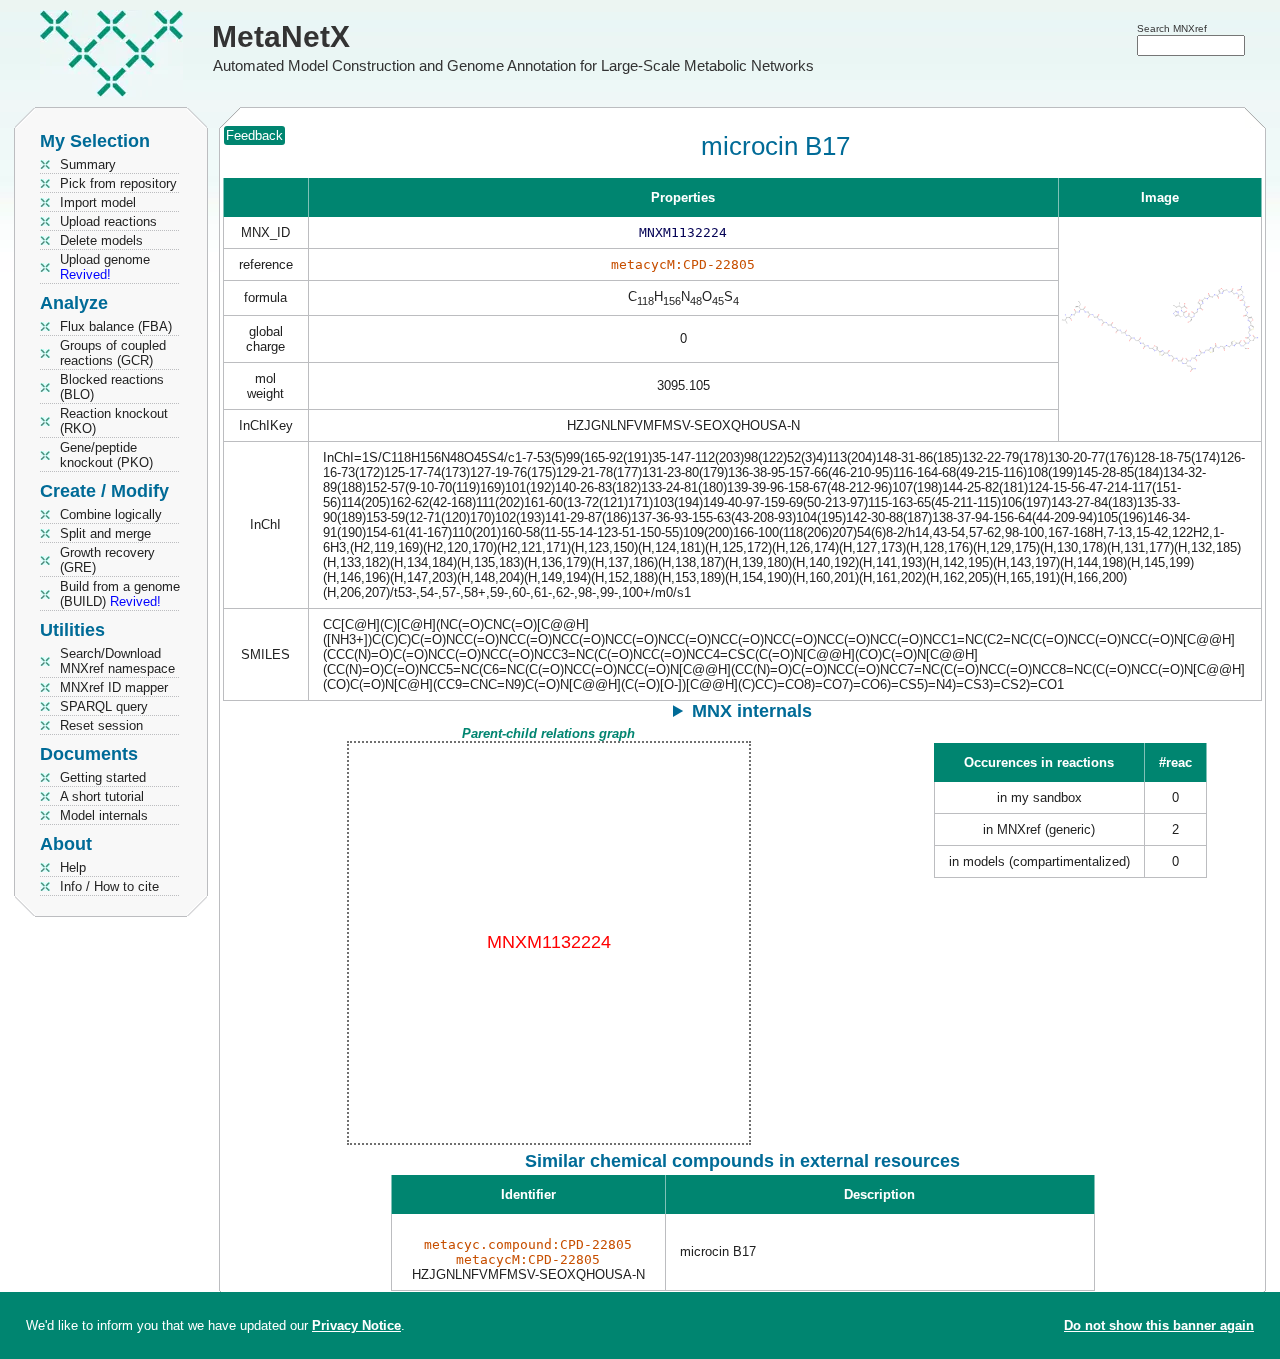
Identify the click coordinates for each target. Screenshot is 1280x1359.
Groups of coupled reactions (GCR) (113, 353)
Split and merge (105, 533)
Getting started (103, 777)
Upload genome (105, 267)
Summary (88, 164)
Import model (98, 202)
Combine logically (111, 514)
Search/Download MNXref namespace (117, 661)
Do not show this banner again (1159, 1325)
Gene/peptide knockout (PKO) (106, 455)
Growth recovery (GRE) (107, 560)
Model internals (104, 815)
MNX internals (752, 711)
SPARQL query (104, 706)
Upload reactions (108, 221)
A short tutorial (102, 796)
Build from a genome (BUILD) (120, 594)
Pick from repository (118, 183)
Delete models (101, 240)
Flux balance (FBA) (116, 326)
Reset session (101, 725)
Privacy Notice (356, 1325)
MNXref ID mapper (114, 687)
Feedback (254, 135)
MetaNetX (281, 36)
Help (73, 867)
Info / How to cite (109, 886)
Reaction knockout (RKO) (114, 421)
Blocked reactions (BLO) (112, 387)
